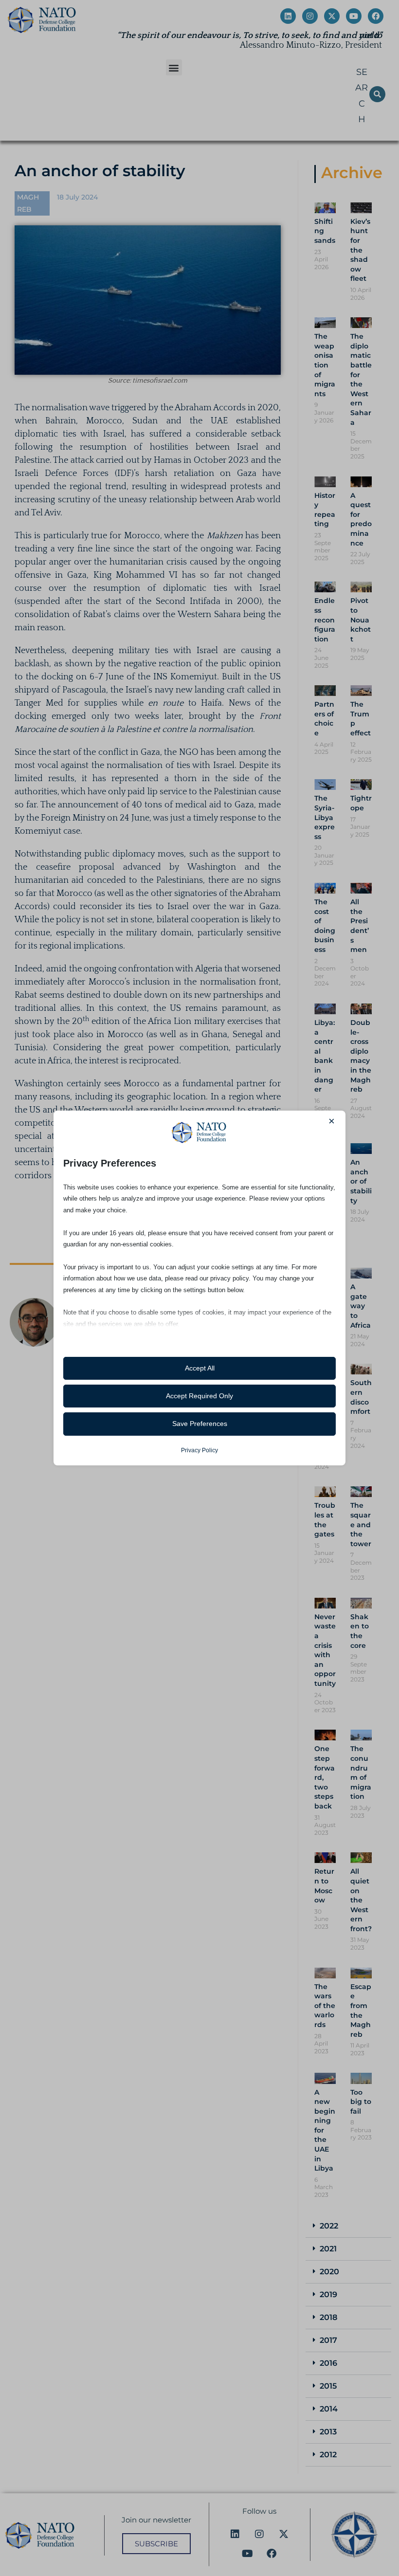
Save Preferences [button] (200, 1424)
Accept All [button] (200, 1368)
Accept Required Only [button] (199, 1396)
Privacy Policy (199, 1450)
